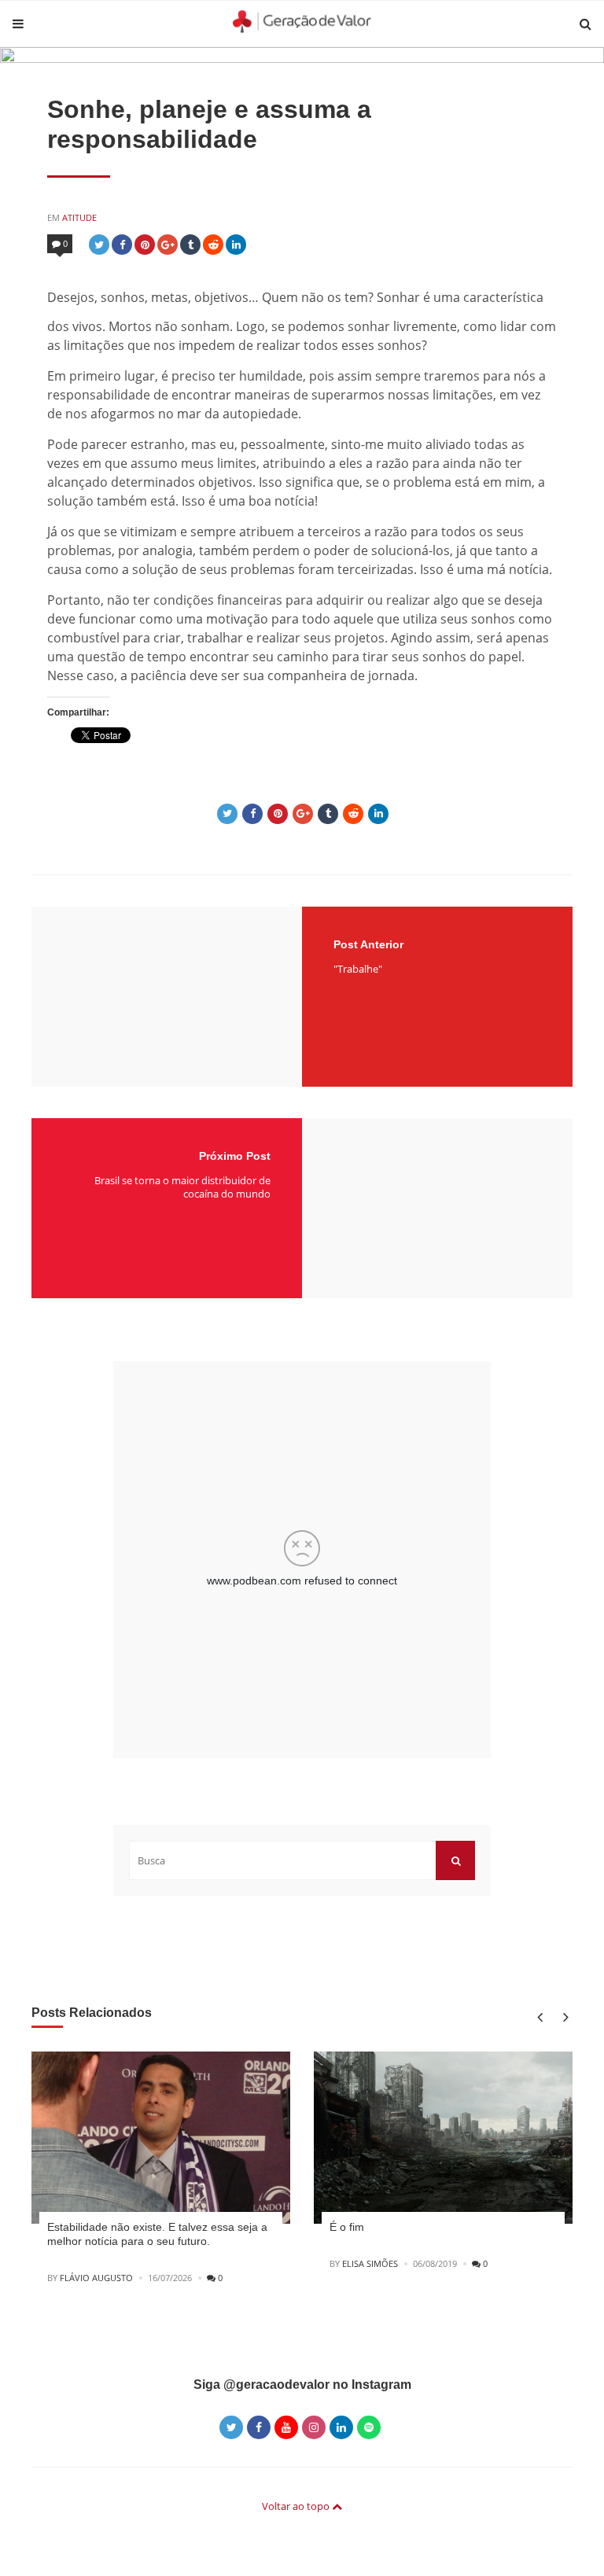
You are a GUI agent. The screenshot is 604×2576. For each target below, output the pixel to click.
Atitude (79, 217)
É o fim (347, 2227)
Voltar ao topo (297, 2506)
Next (563, 2017)
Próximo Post (235, 1156)
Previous (539, 2017)
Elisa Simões (370, 2263)
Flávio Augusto (96, 2278)
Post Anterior (368, 944)
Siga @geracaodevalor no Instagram (302, 2385)
